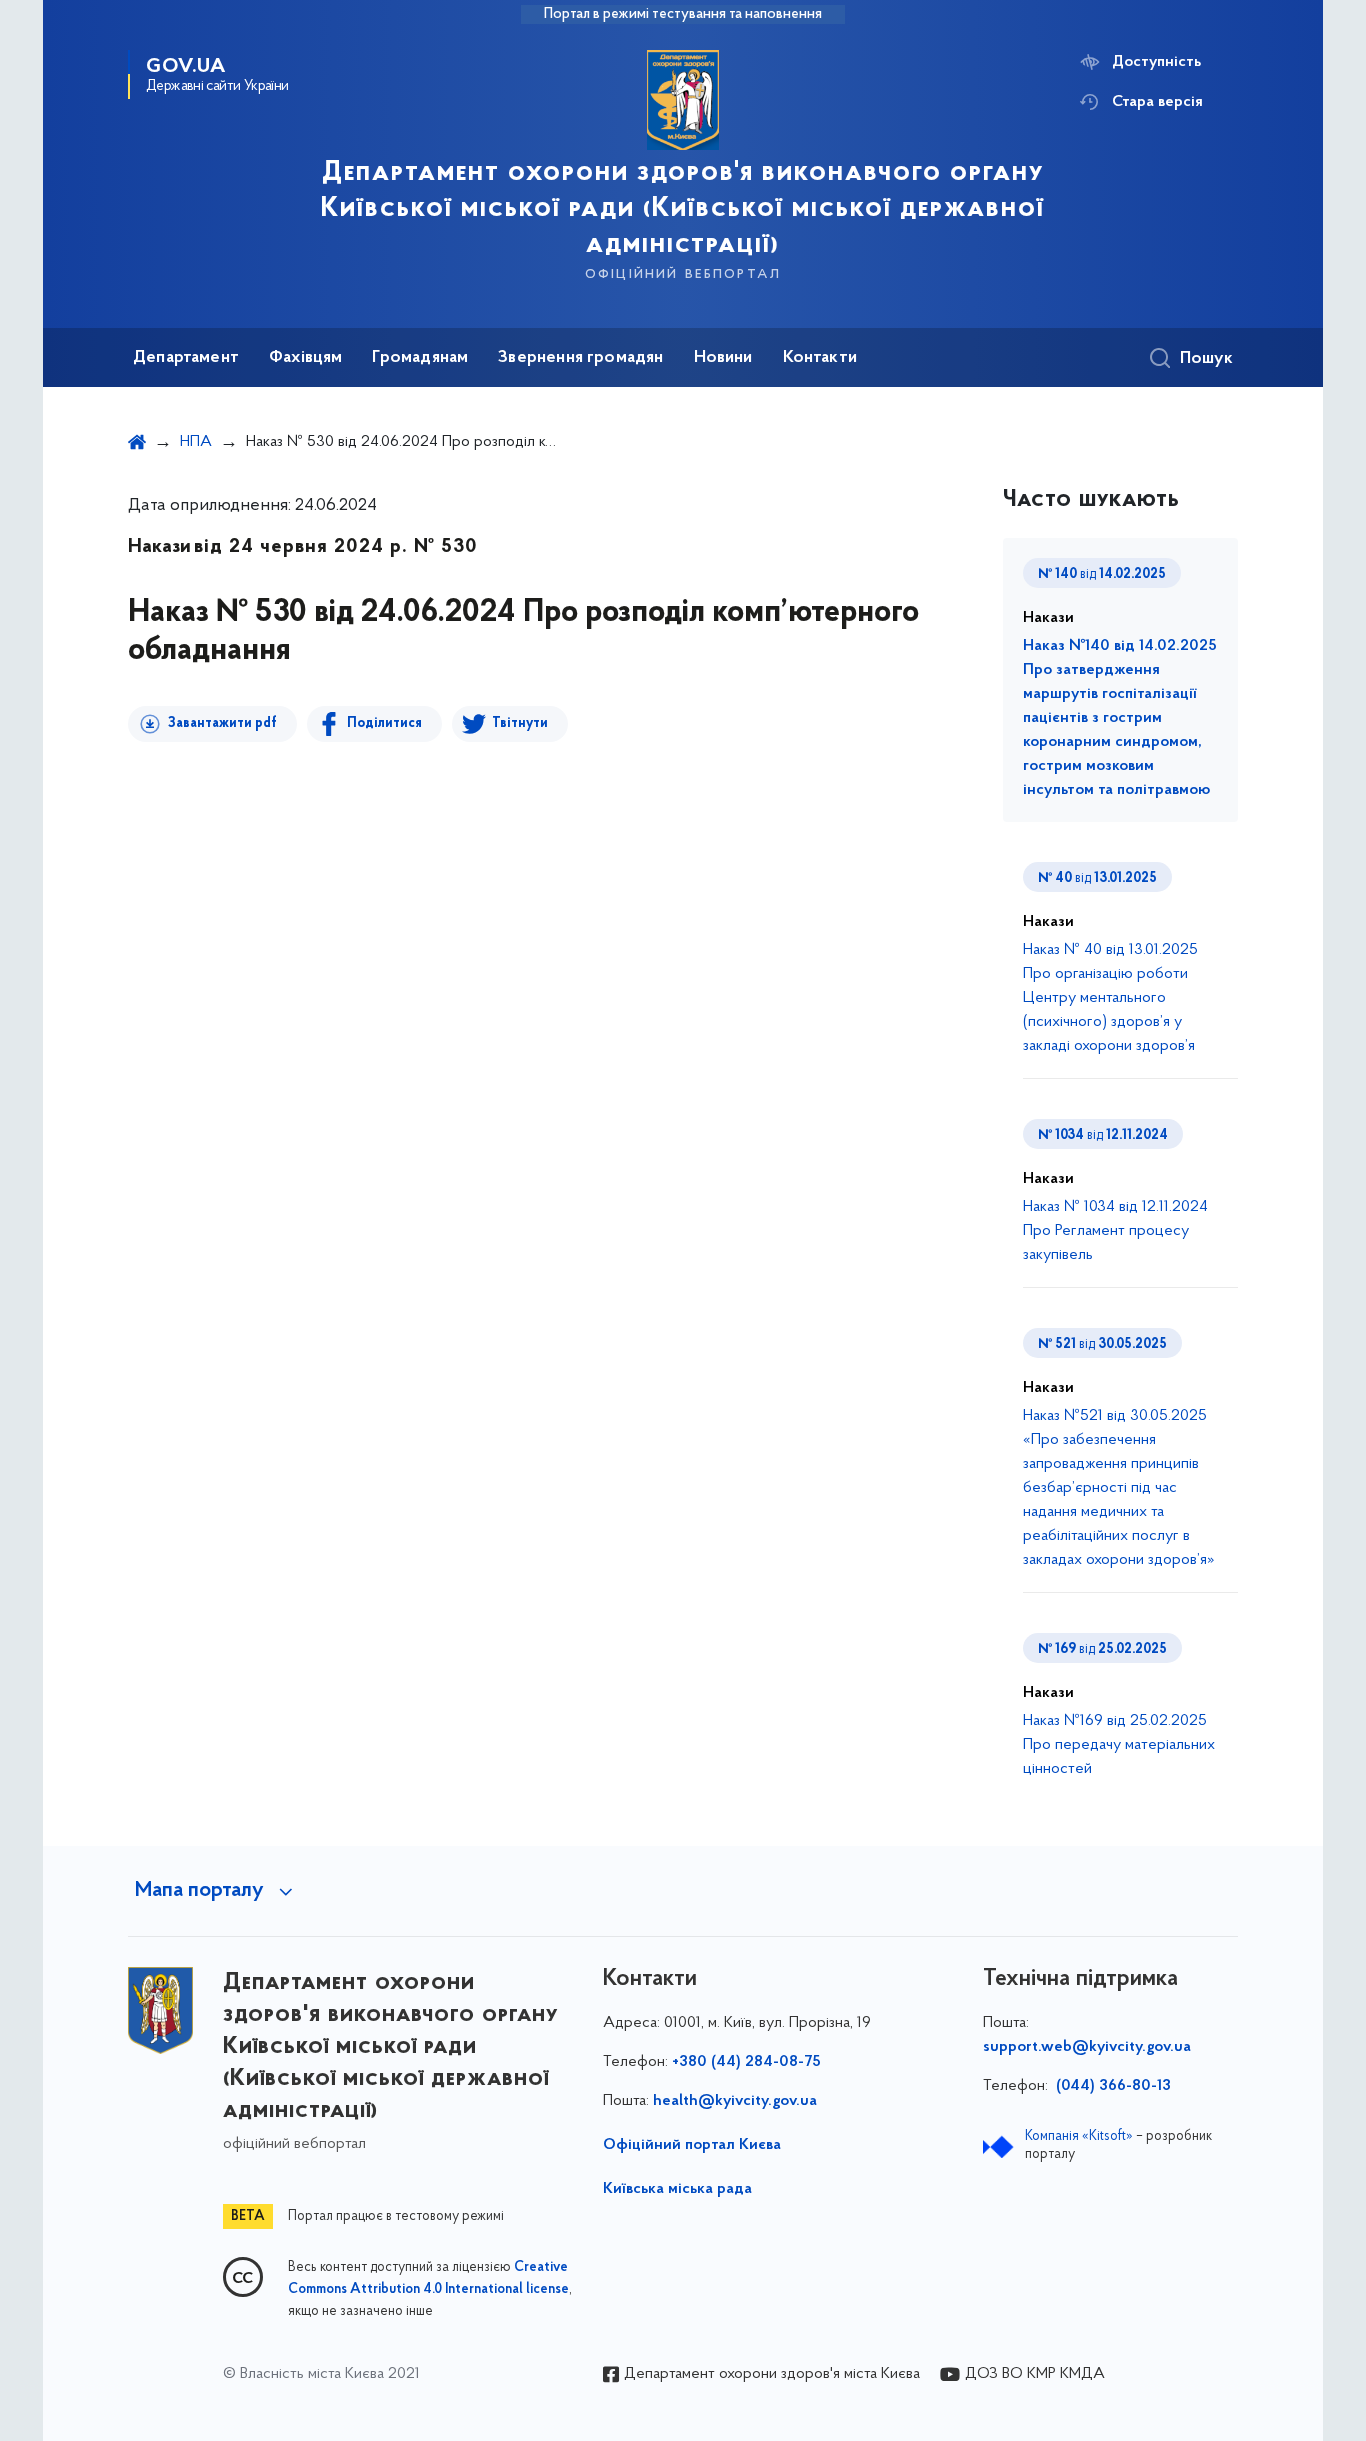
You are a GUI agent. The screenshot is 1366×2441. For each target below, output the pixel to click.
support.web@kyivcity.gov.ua (1087, 2047)
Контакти (820, 358)
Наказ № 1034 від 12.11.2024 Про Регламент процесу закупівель (1115, 1231)
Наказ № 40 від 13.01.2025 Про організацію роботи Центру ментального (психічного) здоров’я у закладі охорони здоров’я (1110, 998)
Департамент (186, 358)
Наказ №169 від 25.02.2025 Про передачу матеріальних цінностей (1119, 1745)
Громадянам (420, 358)
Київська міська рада (677, 2189)
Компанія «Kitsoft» (1079, 2136)
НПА (196, 442)
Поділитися (384, 723)
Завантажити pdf (222, 723)
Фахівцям (305, 358)
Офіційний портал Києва (692, 2145)
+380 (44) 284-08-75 (746, 2062)
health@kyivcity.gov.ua (735, 2101)
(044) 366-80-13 (1111, 2086)
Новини (723, 358)
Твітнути (520, 723)
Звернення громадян (580, 358)
